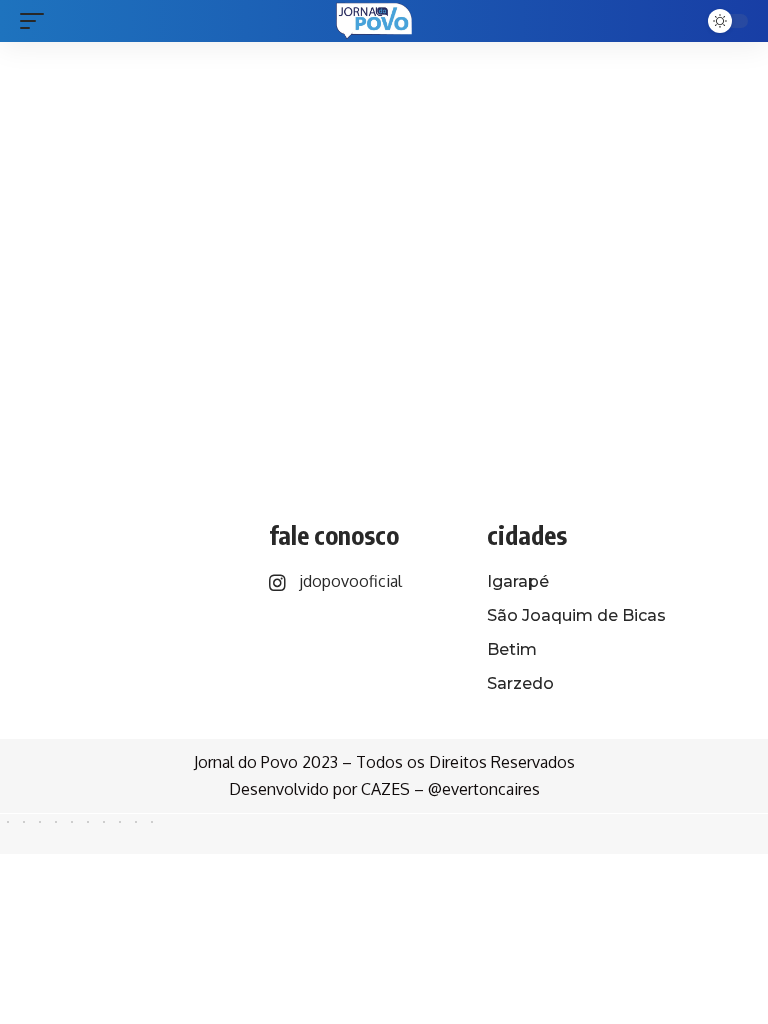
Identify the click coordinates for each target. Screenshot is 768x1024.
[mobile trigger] (37, 21)
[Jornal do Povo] (374, 21)
